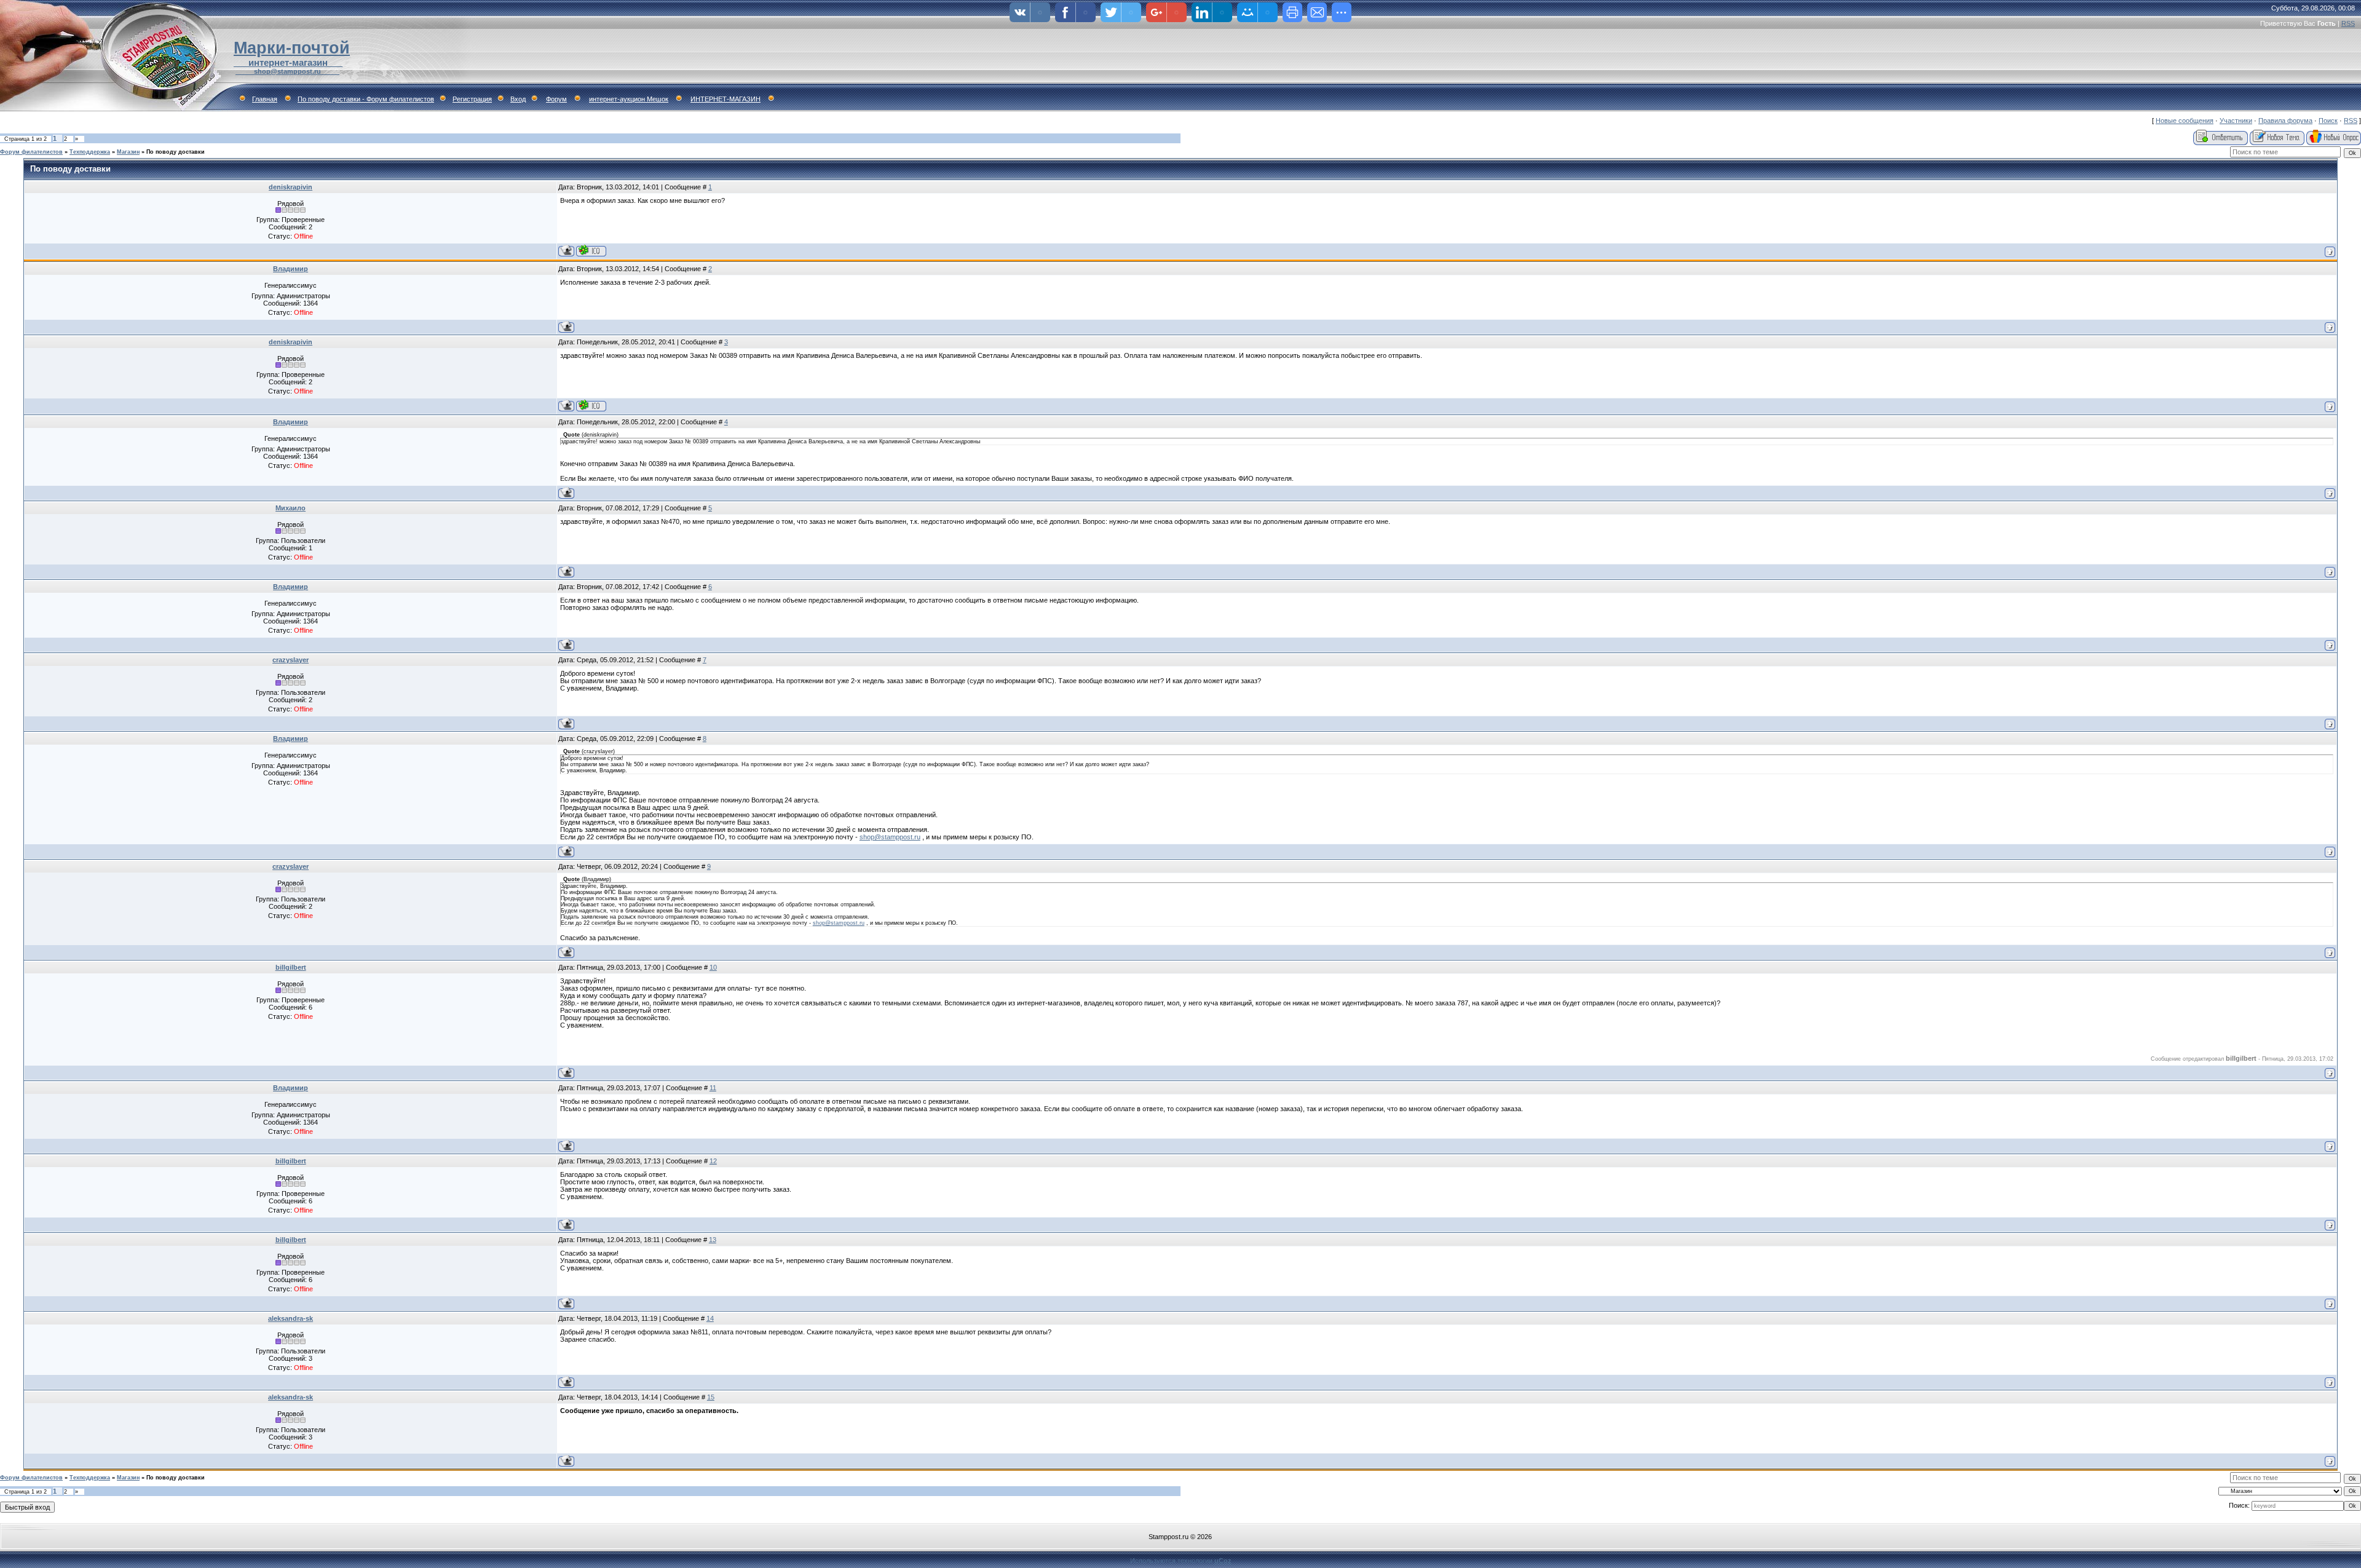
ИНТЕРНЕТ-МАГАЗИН (726, 99)
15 (711, 1397)
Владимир (291, 269)
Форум (556, 99)
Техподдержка (90, 152)
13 (713, 1240)
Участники (2236, 121)
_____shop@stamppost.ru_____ (287, 71)
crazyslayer (291, 660)
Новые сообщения (2185, 121)
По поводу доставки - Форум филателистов (366, 99)
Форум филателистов (31, 152)
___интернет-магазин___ (288, 63)
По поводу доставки (176, 152)
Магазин (128, 152)
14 (710, 1318)
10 (713, 967)
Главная (265, 99)
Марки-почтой (292, 48)
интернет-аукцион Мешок (629, 99)
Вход (518, 99)
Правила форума (2285, 121)
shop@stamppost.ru (890, 837)
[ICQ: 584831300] (591, 251)
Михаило (291, 508)
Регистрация (472, 99)
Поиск (2328, 121)
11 (713, 1088)
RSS (2348, 23)
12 (713, 1161)
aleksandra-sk (291, 1318)
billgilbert (291, 967)
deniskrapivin (291, 187)
